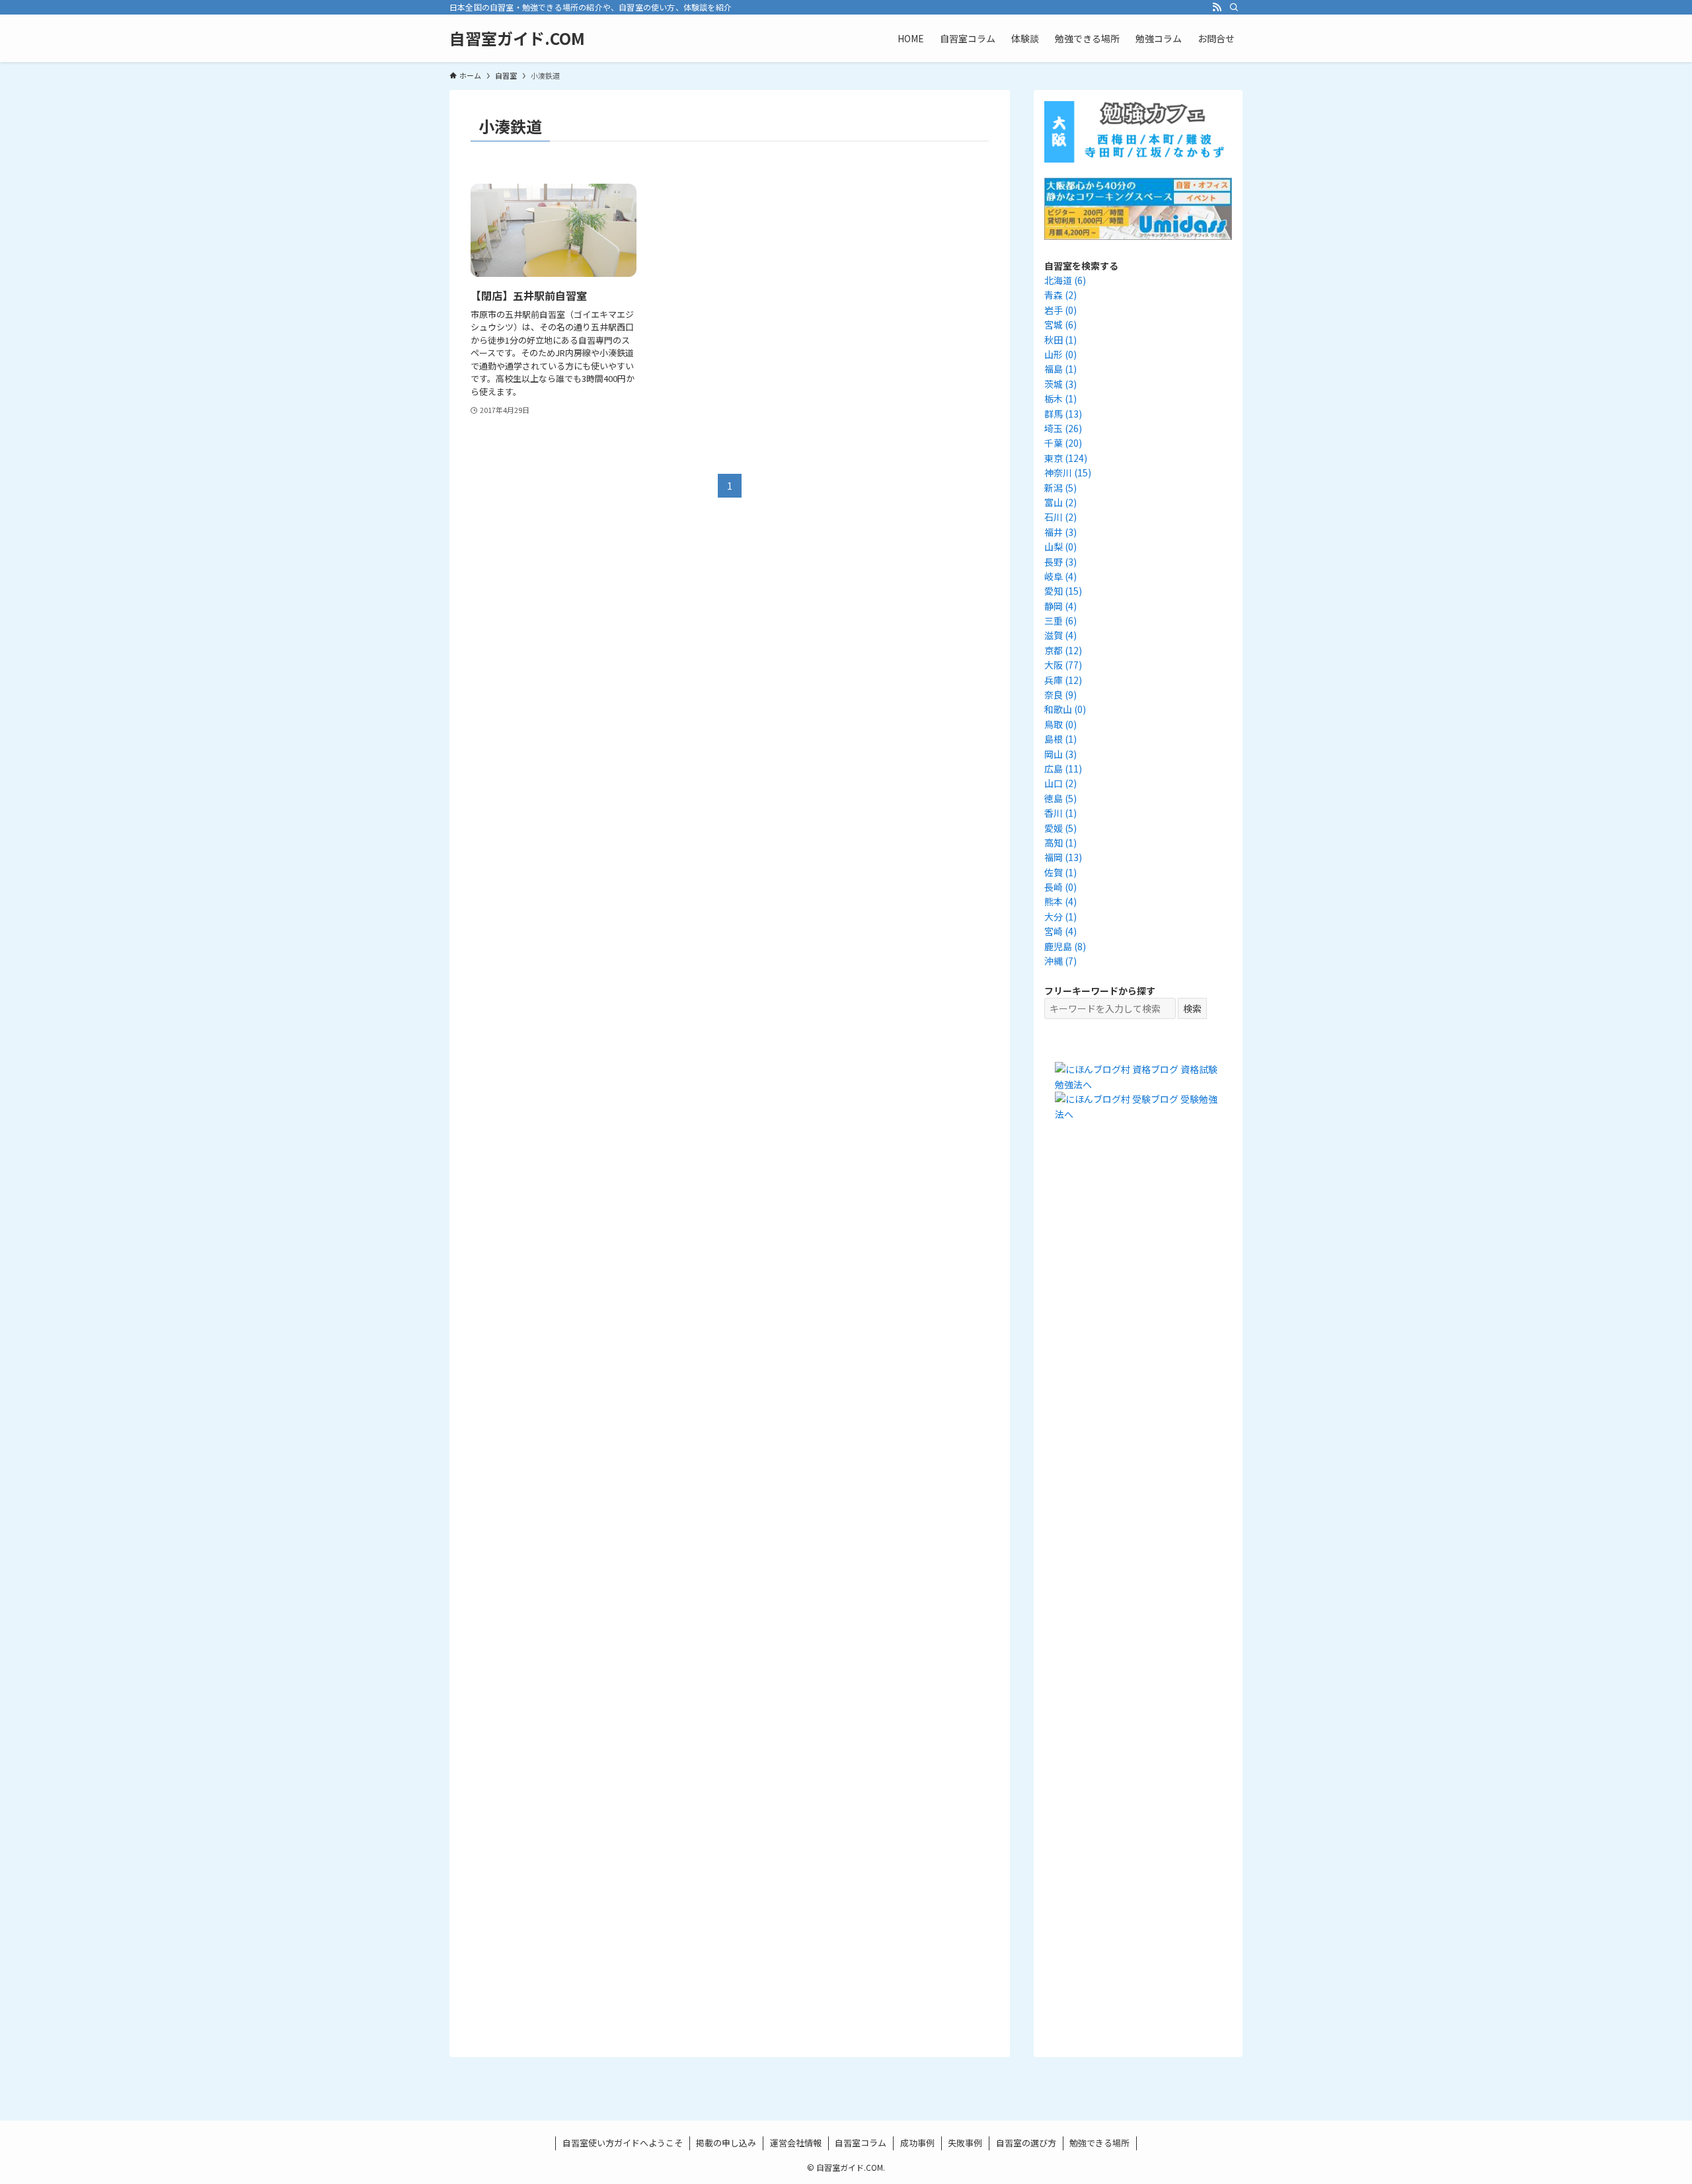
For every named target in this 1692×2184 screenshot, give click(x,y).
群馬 (1063, 414)
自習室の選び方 (1026, 2143)
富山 (1060, 502)
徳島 (1060, 798)
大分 (1060, 917)
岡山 (1060, 754)
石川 (1060, 517)
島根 (1060, 739)
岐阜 (1060, 576)
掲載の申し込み (726, 2143)
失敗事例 (965, 2143)
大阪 (1063, 665)
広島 (1063, 769)
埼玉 (1063, 428)
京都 (1063, 650)
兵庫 (1063, 680)
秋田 (1060, 340)
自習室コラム (861, 2143)
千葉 (1063, 443)
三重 (1060, 621)
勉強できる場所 (1099, 2143)
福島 (1060, 369)
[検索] (1234, 7)
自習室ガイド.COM (517, 38)
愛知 (1063, 591)
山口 (1060, 783)
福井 (1060, 532)
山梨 (1060, 546)
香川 (1060, 813)
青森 (1060, 295)
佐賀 (1060, 872)
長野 (1060, 562)
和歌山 (1065, 709)
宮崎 (1060, 931)
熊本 (1060, 901)
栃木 (1060, 398)
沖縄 (1060, 961)
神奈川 (1068, 472)
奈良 (1060, 695)
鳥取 (1060, 724)
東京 (1066, 458)
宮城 (1060, 324)
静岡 (1060, 606)
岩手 (1060, 310)
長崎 (1060, 887)
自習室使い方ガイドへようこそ (623, 2143)
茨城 (1060, 384)
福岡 (1063, 857)
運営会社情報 (796, 2143)
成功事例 (917, 2143)
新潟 (1060, 488)
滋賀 (1060, 635)
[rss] (1217, 7)
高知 (1060, 843)
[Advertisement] (1138, 1378)
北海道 (1065, 280)
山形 (1060, 354)
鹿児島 (1065, 946)
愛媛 (1060, 828)
